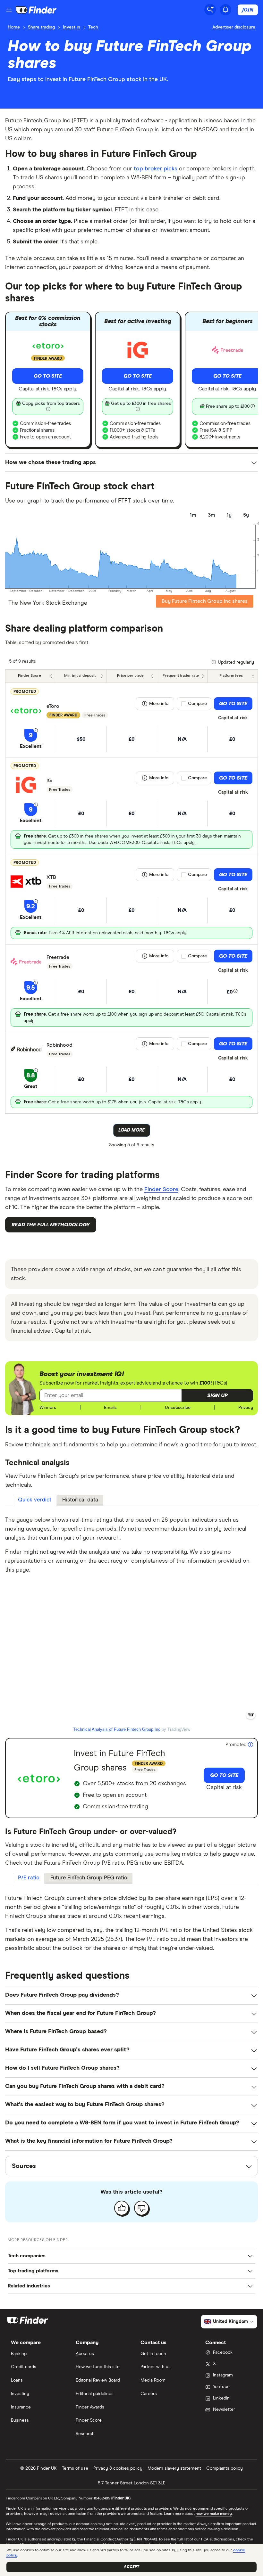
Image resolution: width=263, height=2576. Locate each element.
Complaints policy (225, 2468)
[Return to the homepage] (36, 10)
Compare (197, 704)
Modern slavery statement (174, 2468)
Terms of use (75, 2468)
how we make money (214, 2514)
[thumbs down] (141, 2208)
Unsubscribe (178, 1408)
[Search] (210, 10)
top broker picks (156, 169)
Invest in (72, 27)
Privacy (246, 1408)
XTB (51, 877)
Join (248, 10)
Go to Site (48, 376)
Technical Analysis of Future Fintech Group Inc (117, 1729)
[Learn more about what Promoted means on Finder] (250, 1745)
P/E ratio (29, 1878)
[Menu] (9, 10)
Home (14, 27)
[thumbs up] (122, 2208)
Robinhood (59, 1045)
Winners (48, 1408)
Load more (131, 1130)
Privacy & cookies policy (118, 2468)
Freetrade (58, 957)
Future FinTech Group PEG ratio (89, 1878)
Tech (93, 27)
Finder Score (161, 1190)
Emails (110, 1408)
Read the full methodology (51, 1225)
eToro (53, 706)
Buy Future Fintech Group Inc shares (205, 601)
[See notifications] (225, 10)
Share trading (41, 27)
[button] (217, 1395)
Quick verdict (35, 1500)
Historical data (80, 1500)
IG (49, 781)
